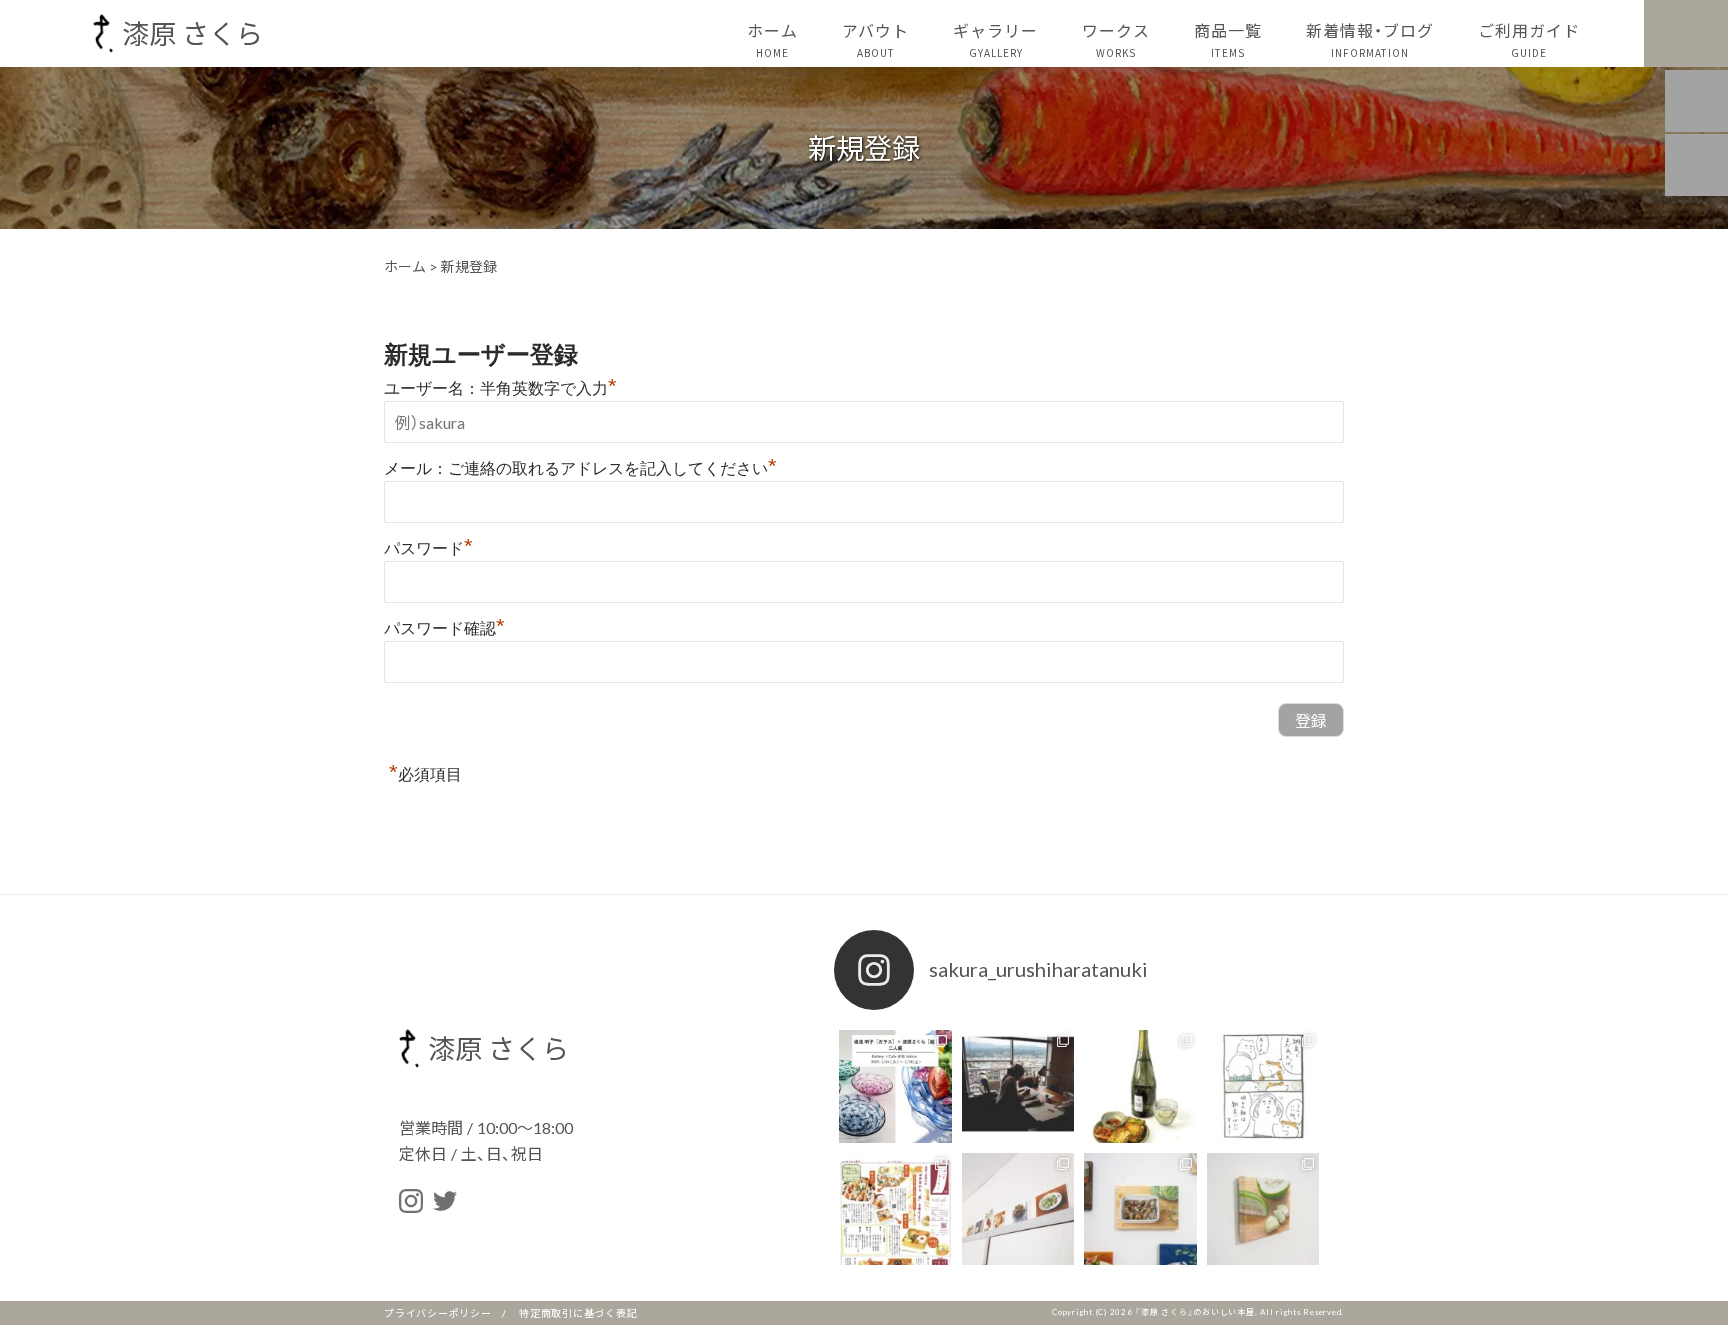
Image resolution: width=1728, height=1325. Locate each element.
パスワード (428, 548)
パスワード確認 (444, 628)
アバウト (875, 39)
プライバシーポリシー (438, 1312)
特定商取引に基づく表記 (578, 1312)
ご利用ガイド (1529, 39)
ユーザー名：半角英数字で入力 (500, 388)
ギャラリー (995, 39)
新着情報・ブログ (1370, 39)
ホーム (772, 39)
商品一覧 (1228, 39)
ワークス (1116, 39)
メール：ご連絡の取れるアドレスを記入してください (580, 468)
